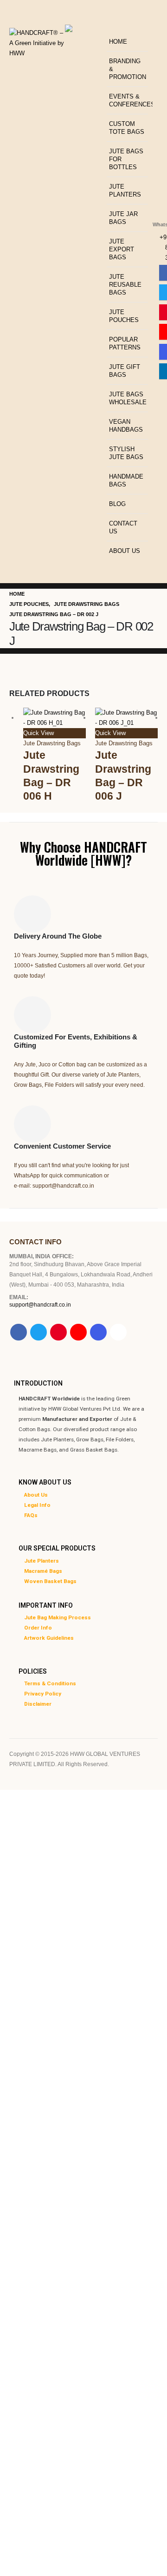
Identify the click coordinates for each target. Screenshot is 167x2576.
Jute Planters (125, 191)
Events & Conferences (128, 100)
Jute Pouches (124, 316)
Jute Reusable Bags (125, 285)
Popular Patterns (125, 343)
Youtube (78, 1332)
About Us (125, 551)
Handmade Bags (126, 480)
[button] (109, 26)
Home (118, 42)
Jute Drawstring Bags (52, 743)
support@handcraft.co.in (40, 1304)
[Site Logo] (37, 41)
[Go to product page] (55, 718)
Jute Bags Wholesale (128, 398)
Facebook (19, 1332)
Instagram (98, 1332)
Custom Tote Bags (127, 128)
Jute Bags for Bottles (126, 159)
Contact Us (123, 527)
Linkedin (118, 1332)
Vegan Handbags (126, 426)
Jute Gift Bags (125, 371)
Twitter (39, 1332)
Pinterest (58, 1332)
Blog (117, 504)
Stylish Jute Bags (126, 453)
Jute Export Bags (122, 249)
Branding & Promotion (128, 69)
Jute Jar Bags (123, 218)
